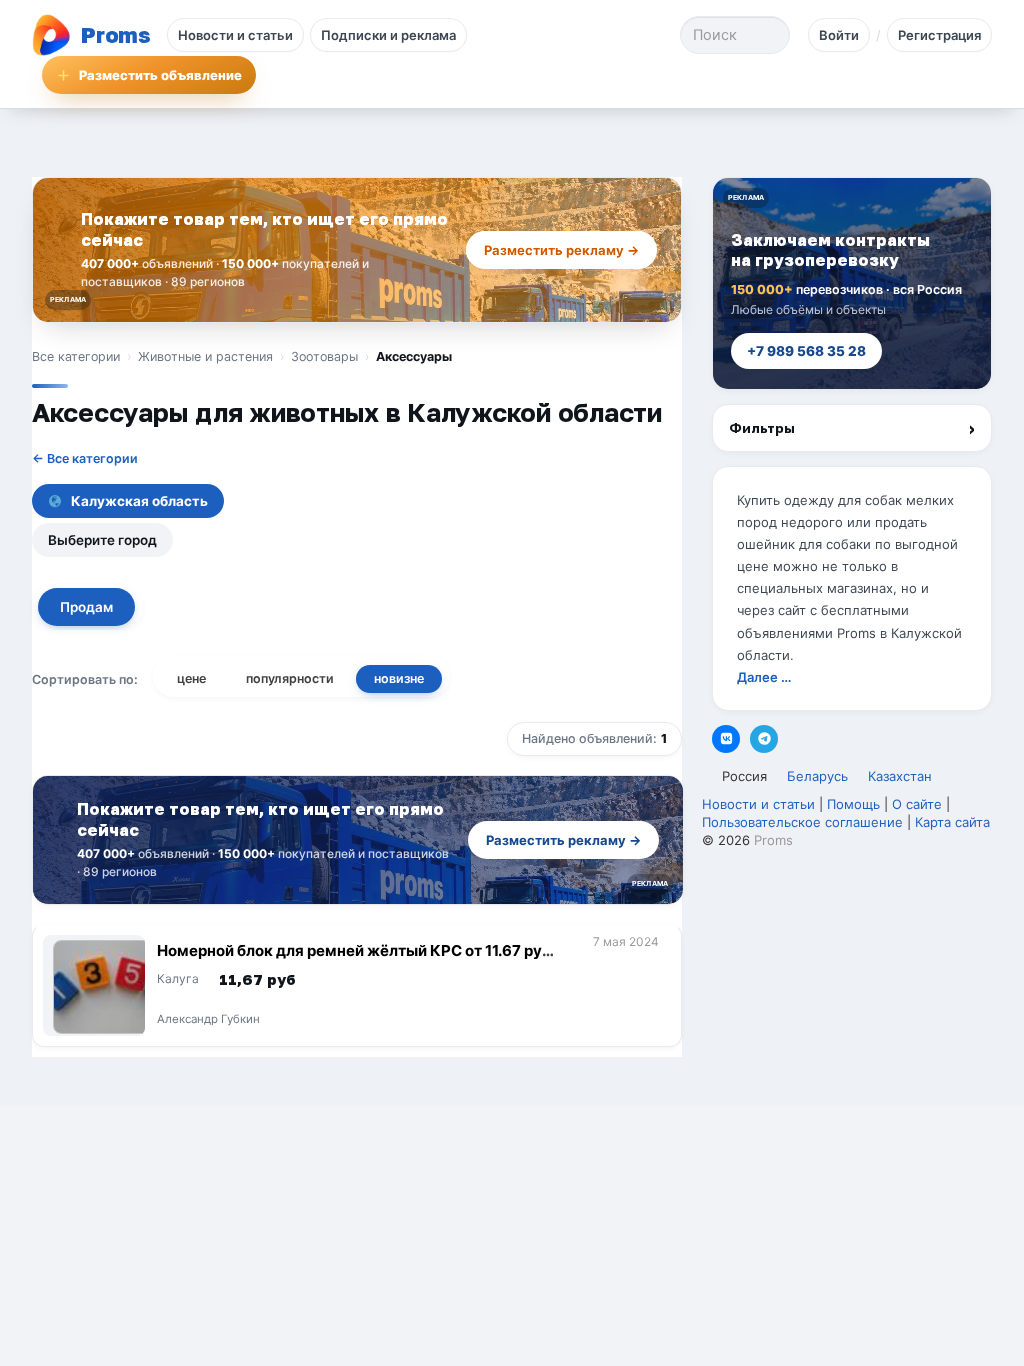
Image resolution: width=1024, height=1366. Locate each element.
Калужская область (139, 501)
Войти (839, 35)
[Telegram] (764, 739)
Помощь (853, 804)
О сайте (917, 804)
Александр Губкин (208, 1020)
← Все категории (85, 458)
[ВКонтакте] (726, 739)
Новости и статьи (235, 35)
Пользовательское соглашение (802, 822)
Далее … (764, 677)
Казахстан (900, 776)
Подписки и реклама (388, 35)
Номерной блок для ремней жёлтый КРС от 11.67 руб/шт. (357, 959)
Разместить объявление (160, 75)
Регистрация (939, 35)
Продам (86, 607)
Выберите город (102, 540)
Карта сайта (952, 822)
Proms (773, 840)
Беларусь (817, 776)
